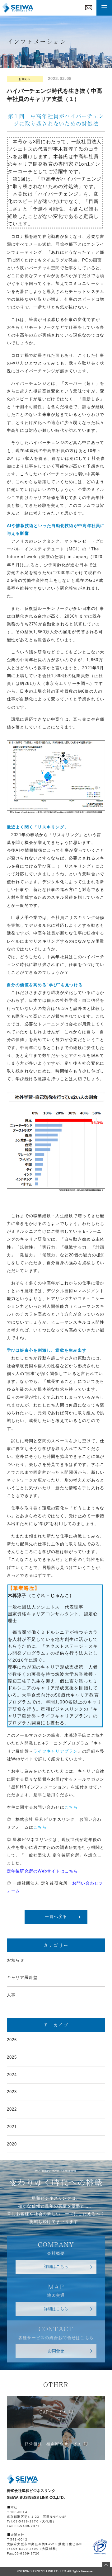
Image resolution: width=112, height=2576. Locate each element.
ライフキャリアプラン (56, 1751)
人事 (11, 1995)
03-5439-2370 (26, 2521)
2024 (12, 2075)
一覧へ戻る (56, 1917)
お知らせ (25, 79)
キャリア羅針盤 (22, 1978)
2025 (12, 2057)
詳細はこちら (56, 2267)
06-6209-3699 (26, 2549)
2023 (12, 2092)
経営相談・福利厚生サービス (53, 2444)
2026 (12, 2040)
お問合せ (56, 2351)
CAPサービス (53, 2412)
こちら (71, 1807)
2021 (12, 2127)
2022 (12, 2109)
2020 (12, 2144)
